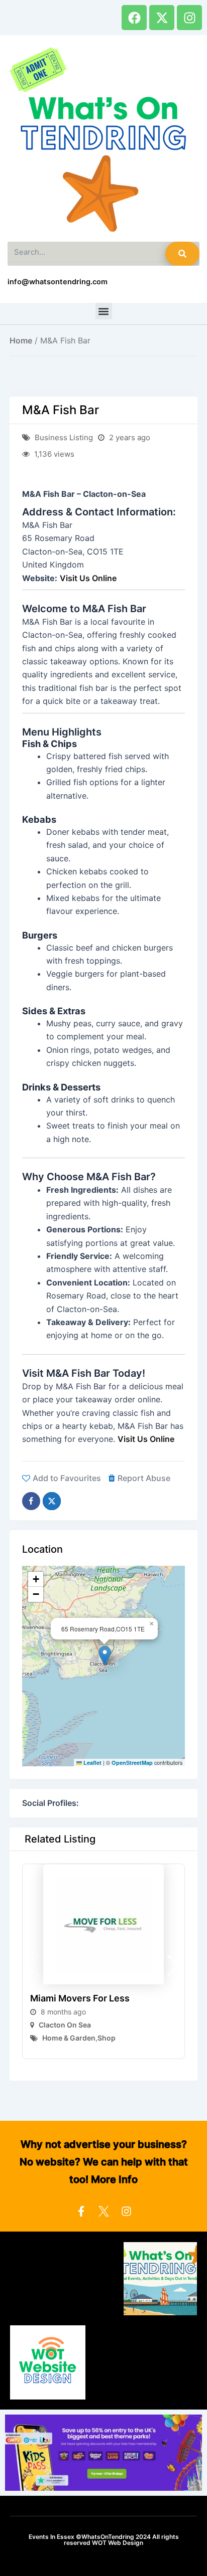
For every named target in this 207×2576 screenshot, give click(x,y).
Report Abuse (144, 1478)
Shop (107, 2038)
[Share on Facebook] (31, 1501)
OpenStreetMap (132, 1763)
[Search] (182, 254)
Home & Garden (69, 2038)
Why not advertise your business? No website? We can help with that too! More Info (104, 2162)
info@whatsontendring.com (58, 282)
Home (21, 340)
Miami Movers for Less (80, 1998)
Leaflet (92, 1763)
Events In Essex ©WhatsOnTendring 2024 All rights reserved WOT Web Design (104, 2540)
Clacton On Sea (65, 2025)
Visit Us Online (88, 578)
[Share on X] (52, 1501)
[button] (104, 311)
